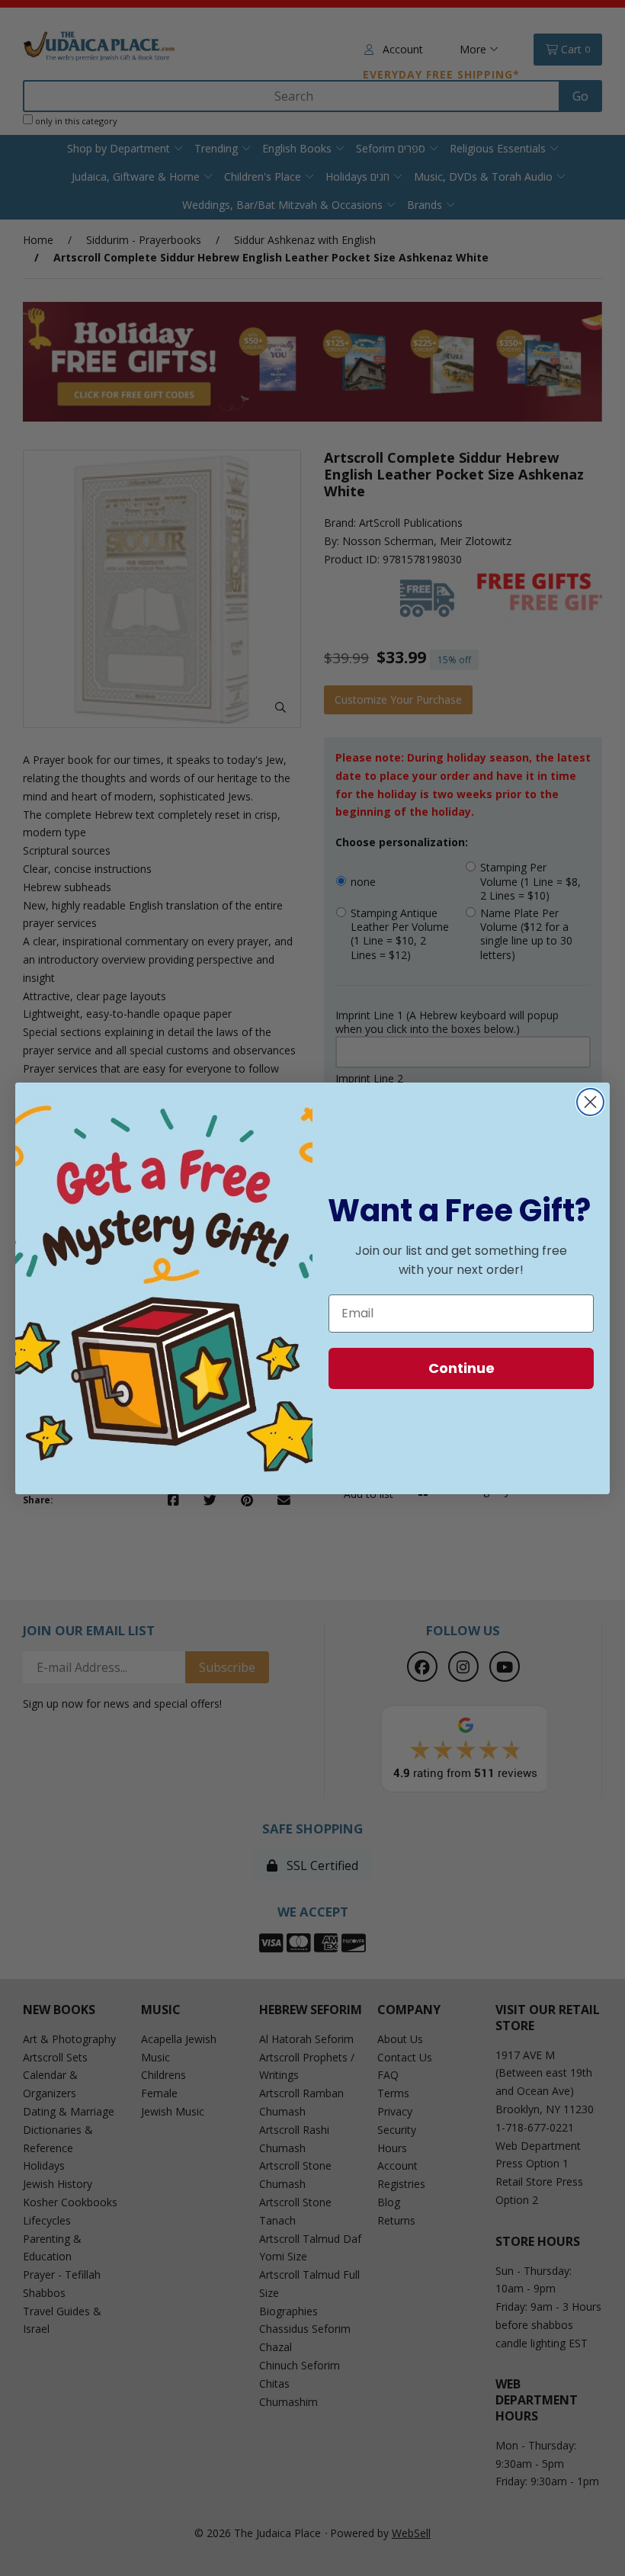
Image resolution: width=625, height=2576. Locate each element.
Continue (462, 1368)
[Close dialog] (590, 1102)
